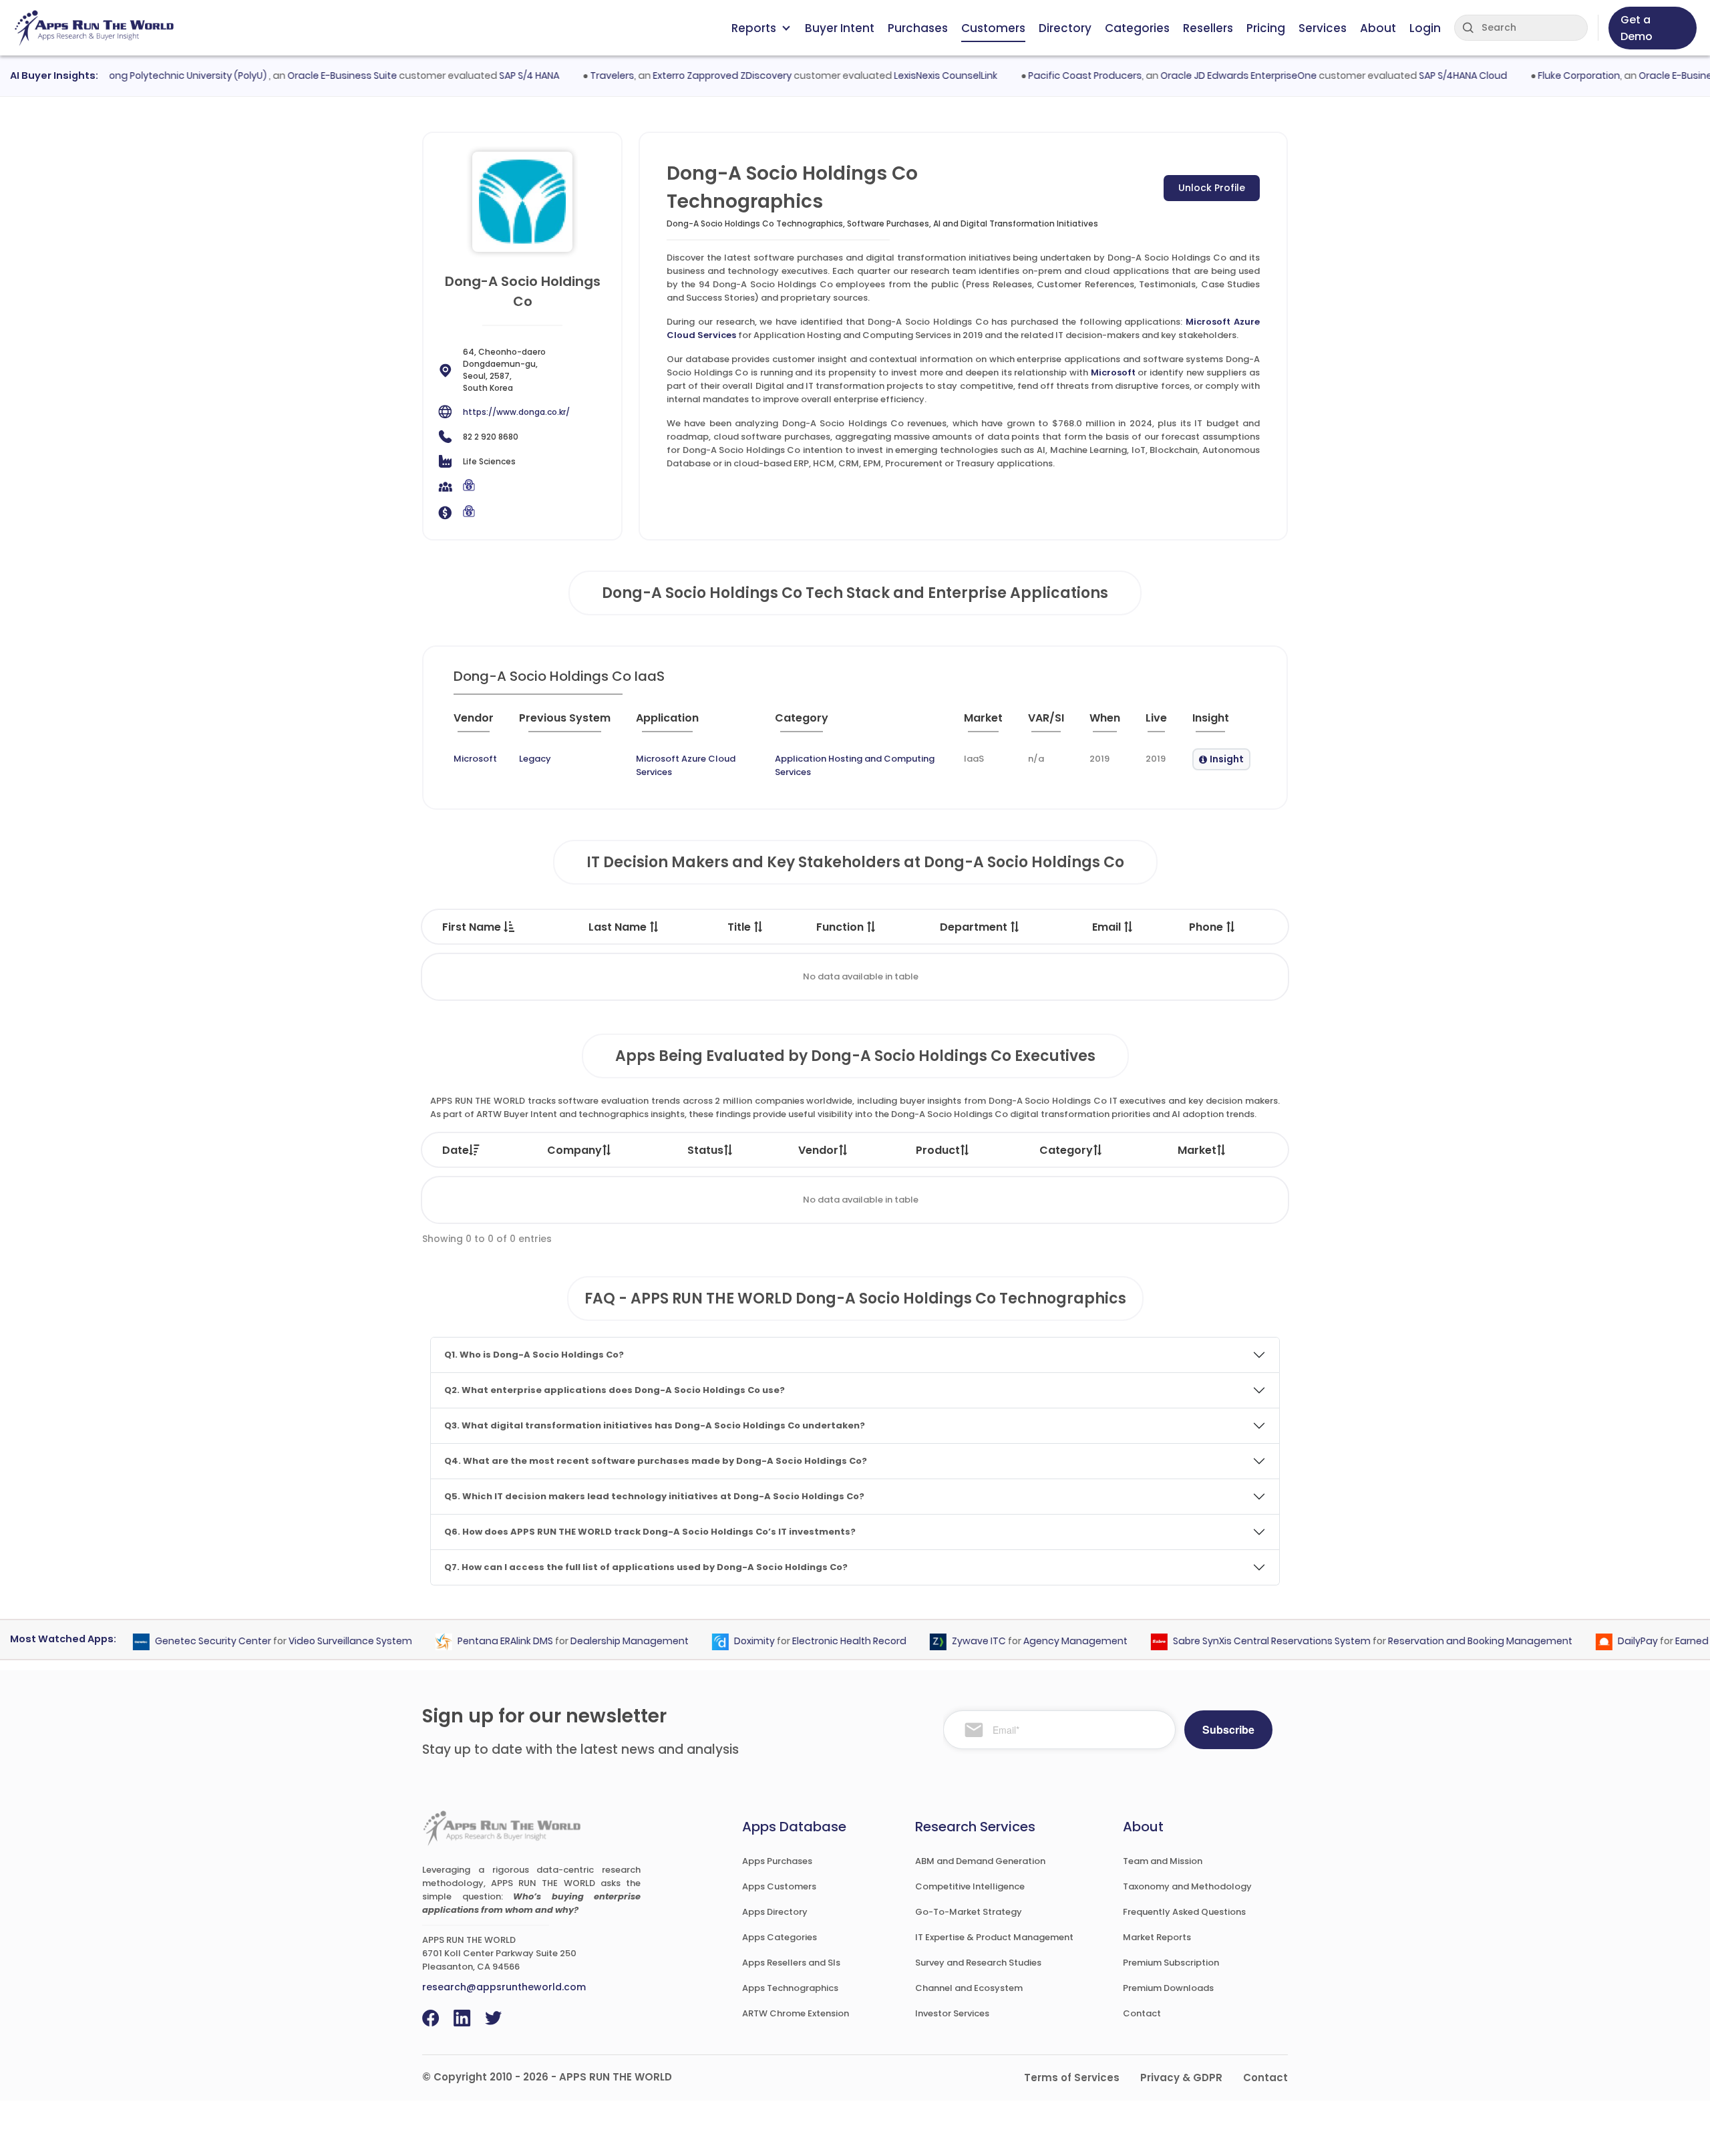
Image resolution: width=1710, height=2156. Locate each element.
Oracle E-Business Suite (309, 75)
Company (574, 1150)
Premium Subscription (1171, 1963)
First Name (473, 927)
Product (938, 1150)
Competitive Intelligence (970, 1886)
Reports (754, 28)
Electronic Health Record (817, 1642)
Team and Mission (1163, 1861)
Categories (1137, 28)
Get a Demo (1637, 28)
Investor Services (952, 2013)
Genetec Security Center (181, 1642)
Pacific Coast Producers (1052, 75)
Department (975, 927)
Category (1066, 1150)
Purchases (918, 28)
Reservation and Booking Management (1448, 1642)
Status (705, 1150)
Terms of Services (1072, 2077)
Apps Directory (775, 1912)
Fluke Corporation (1546, 75)
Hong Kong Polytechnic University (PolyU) (140, 75)
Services (1323, 28)
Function (841, 927)
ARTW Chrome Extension (796, 2013)
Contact (1142, 2013)
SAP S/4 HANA (496, 75)
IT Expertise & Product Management (994, 1937)
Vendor (818, 1150)
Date (456, 1150)
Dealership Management (597, 1642)
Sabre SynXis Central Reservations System (1240, 1642)
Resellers (1208, 28)
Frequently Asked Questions (1184, 1912)
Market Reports (1157, 1937)
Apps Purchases (777, 1861)
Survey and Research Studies (978, 1963)
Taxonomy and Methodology (1187, 1886)
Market (1197, 1150)
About (1378, 28)
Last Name (619, 927)
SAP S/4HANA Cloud (1430, 75)
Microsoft (1113, 372)
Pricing (1266, 28)
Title (740, 927)
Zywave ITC (947, 1642)
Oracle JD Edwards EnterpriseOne (1206, 75)
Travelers (579, 75)
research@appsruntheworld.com (504, 1987)
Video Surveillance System (318, 1642)
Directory (1065, 28)
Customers (993, 28)
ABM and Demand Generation (980, 1861)
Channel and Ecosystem (969, 1988)
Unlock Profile (1212, 188)
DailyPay (1606, 1642)
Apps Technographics (790, 1988)
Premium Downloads (1168, 1988)
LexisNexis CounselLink (913, 75)
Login (1425, 28)
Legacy (535, 759)
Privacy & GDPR (1181, 2077)
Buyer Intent (840, 28)
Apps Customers (779, 1886)
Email (1108, 927)
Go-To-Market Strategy (969, 1912)
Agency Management (1043, 1642)
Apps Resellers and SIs (791, 1963)
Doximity (722, 1642)
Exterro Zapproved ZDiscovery (689, 75)
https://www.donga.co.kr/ (516, 412)
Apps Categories (780, 1937)
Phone (1207, 927)
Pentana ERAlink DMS (473, 1642)
